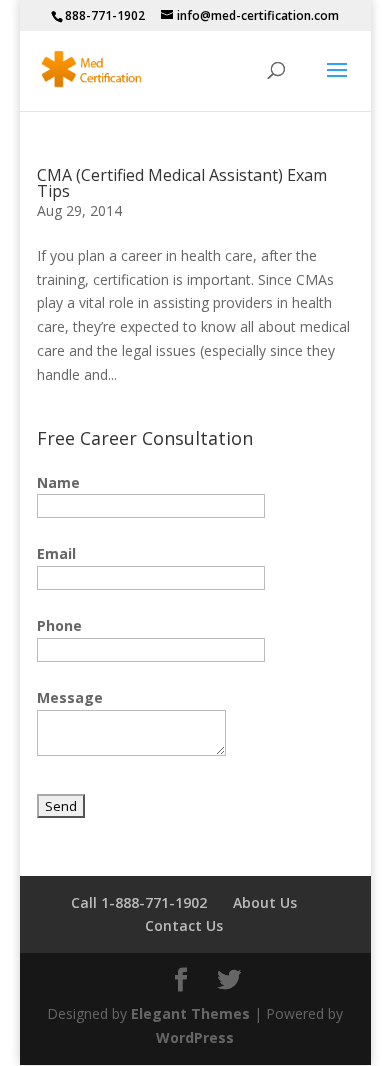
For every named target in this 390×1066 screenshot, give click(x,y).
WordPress (195, 1037)
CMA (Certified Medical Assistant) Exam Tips (182, 183)
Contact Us (184, 925)
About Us (265, 902)
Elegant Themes (190, 1013)
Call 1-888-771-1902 (139, 902)
